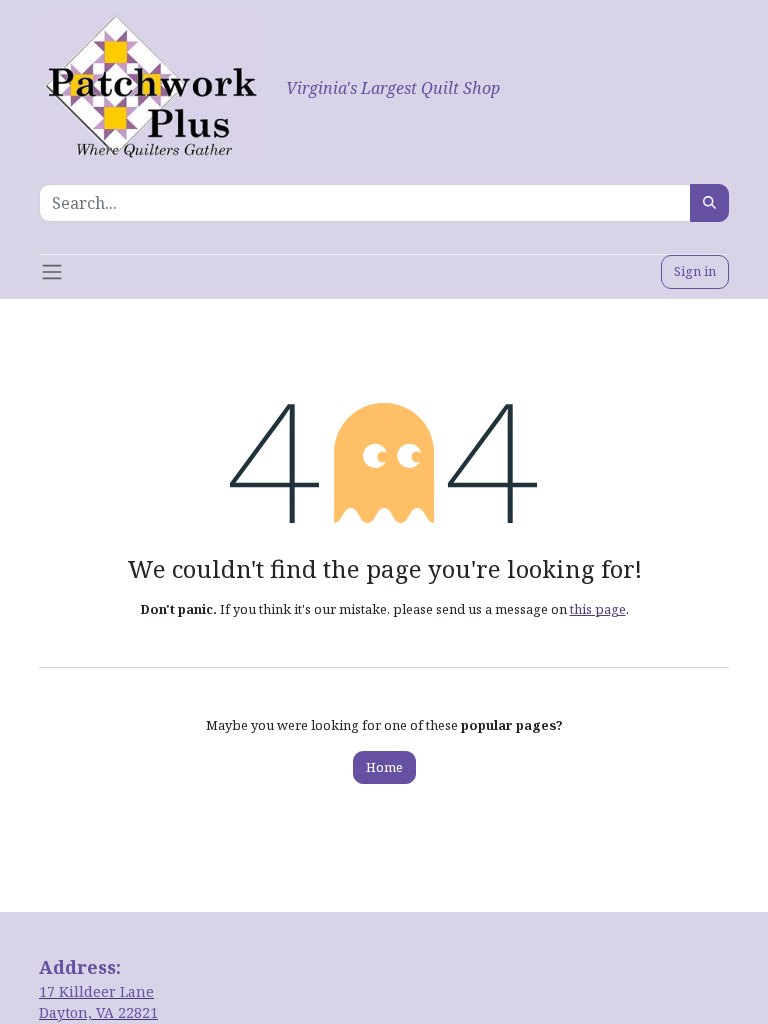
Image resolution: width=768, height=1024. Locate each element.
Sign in (695, 271)
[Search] (709, 203)
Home (384, 767)
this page (598, 609)
